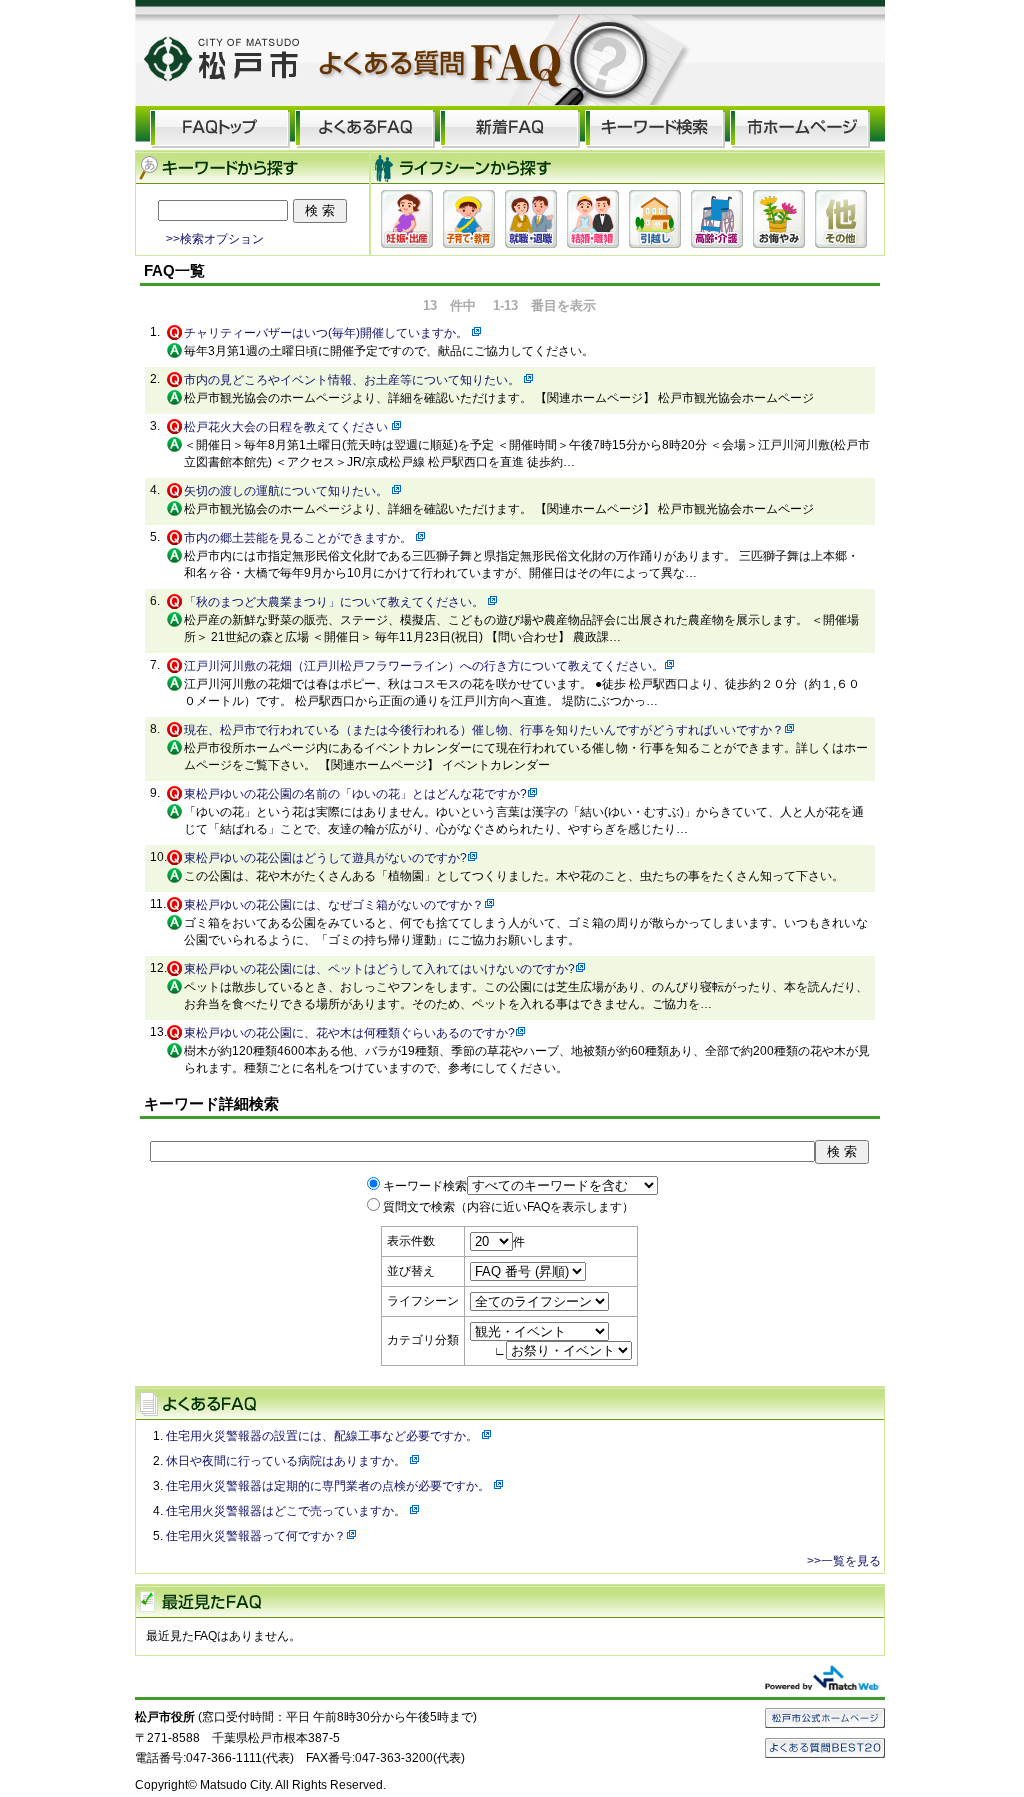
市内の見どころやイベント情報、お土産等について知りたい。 (353, 380)
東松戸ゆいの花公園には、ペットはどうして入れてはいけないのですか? (379, 969)
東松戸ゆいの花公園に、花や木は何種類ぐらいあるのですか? (349, 1033)
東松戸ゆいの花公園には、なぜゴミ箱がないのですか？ (334, 905)
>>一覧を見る (844, 1561)
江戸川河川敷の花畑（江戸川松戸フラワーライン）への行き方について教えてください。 (424, 666)
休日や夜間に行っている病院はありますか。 (287, 1461)
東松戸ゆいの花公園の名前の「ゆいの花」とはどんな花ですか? (355, 794)
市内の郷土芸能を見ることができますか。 (299, 538)
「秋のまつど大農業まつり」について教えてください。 (335, 602)
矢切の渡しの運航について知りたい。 (287, 491)
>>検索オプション (215, 238)
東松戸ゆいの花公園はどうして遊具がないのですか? (325, 858)
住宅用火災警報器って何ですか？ (256, 1536)
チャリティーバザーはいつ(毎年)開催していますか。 (327, 333)
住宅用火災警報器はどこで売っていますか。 (287, 1511)
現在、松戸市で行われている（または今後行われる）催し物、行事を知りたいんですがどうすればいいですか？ (484, 730)
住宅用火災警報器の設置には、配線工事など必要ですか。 (323, 1436)
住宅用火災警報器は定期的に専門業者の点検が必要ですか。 (329, 1486)
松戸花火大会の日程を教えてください (287, 427)
